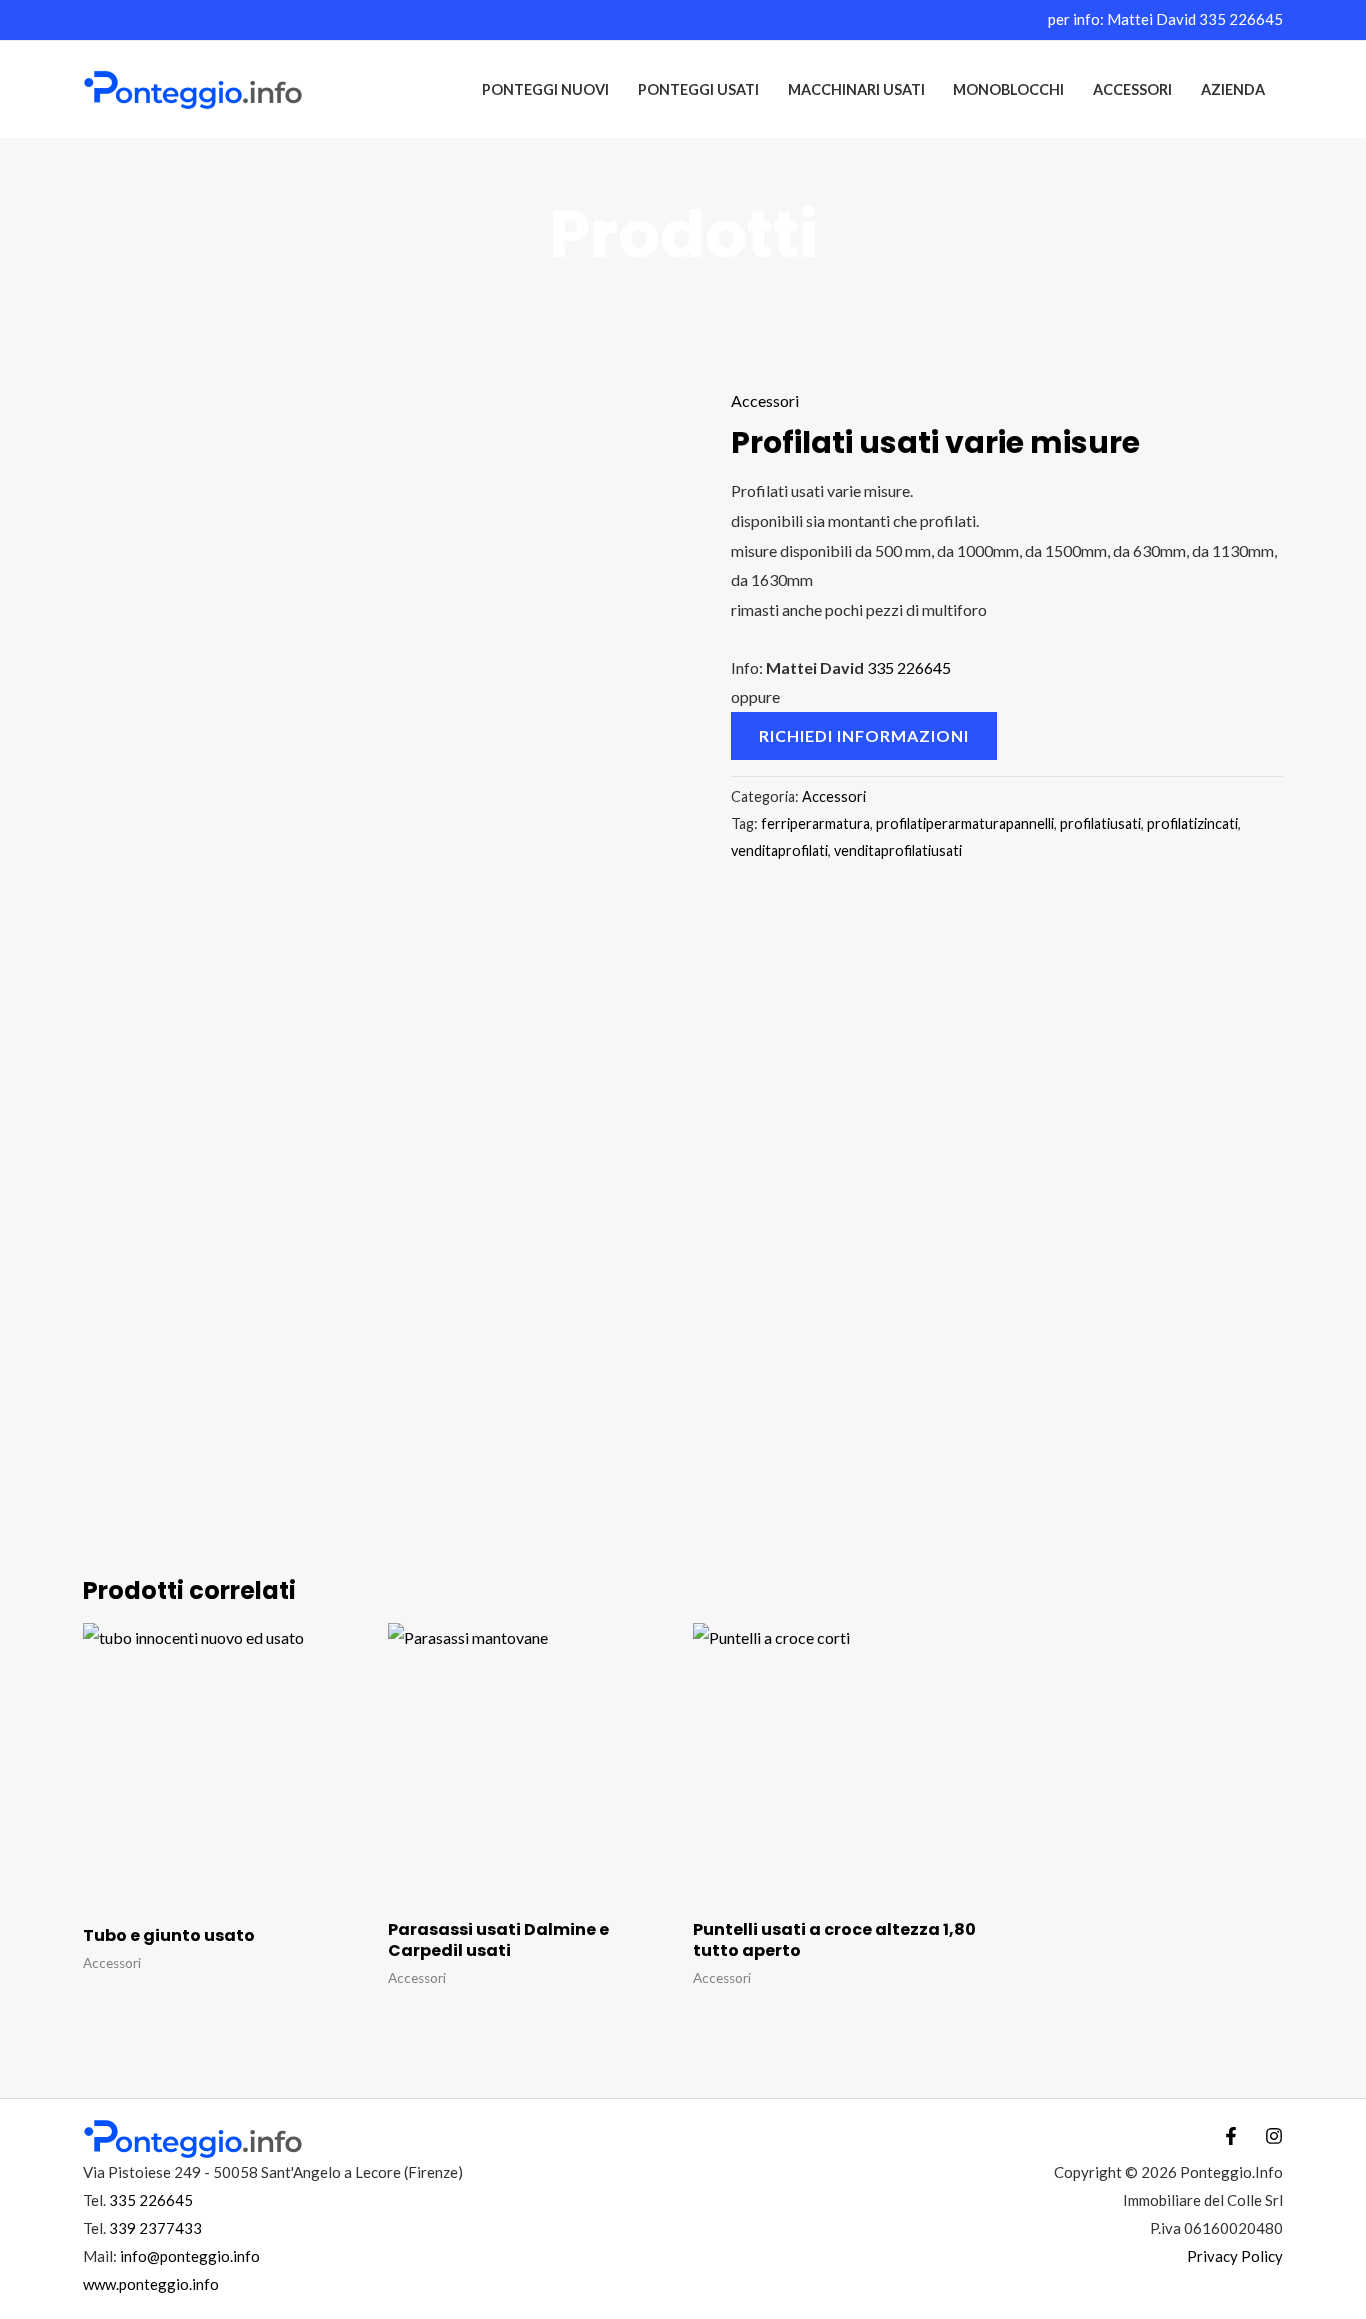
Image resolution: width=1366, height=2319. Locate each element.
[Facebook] (1231, 2136)
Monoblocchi (1008, 89)
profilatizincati (1192, 823)
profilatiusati (1100, 823)
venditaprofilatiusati (898, 850)
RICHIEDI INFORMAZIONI (864, 735)
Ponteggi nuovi (545, 89)
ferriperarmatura (815, 823)
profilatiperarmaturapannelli (965, 823)
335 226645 (1241, 19)
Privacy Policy (1235, 2256)
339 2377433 (155, 2228)
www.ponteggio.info (151, 2284)
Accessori (1132, 89)
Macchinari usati (856, 89)
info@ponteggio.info (190, 2256)
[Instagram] (1274, 2136)
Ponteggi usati (698, 89)
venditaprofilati (779, 850)
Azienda (1233, 89)
